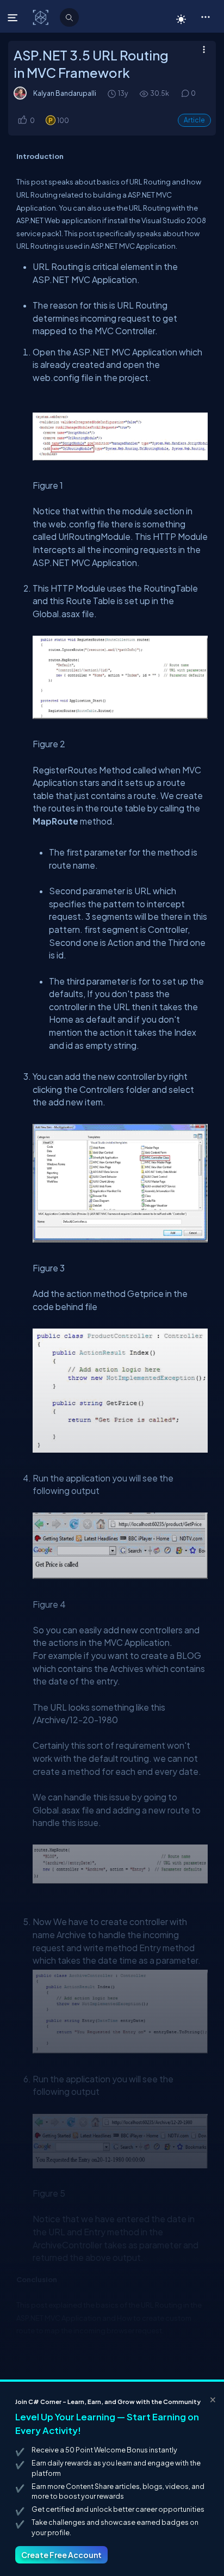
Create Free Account (61, 2555)
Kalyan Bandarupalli (65, 93)
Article (194, 120)
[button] (205, 16)
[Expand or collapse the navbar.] (14, 17)
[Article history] (113, 93)
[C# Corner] (42, 17)
